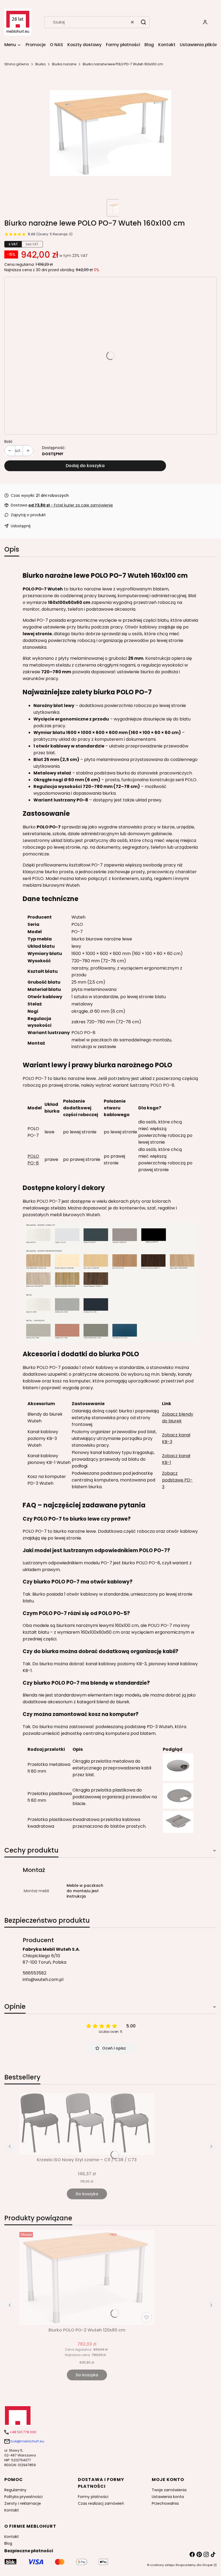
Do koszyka (87, 2194)
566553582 (34, 1973)
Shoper (208, 2565)
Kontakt (12, 2510)
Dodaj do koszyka (85, 466)
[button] (143, 22)
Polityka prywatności (23, 2497)
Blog (8, 2543)
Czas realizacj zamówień (101, 2503)
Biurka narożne (64, 64)
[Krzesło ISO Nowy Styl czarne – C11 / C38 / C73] (87, 2124)
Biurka (40, 64)
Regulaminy (15, 2490)
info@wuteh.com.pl (43, 1979)
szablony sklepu (162, 2565)
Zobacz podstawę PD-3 (177, 1480)
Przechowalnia (165, 2503)
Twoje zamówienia (169, 2490)
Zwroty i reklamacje (23, 2503)
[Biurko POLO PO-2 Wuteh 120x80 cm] (87, 2277)
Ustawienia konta (168, 2497)
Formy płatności (93, 2497)
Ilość (8, 441)
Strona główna (17, 64)
